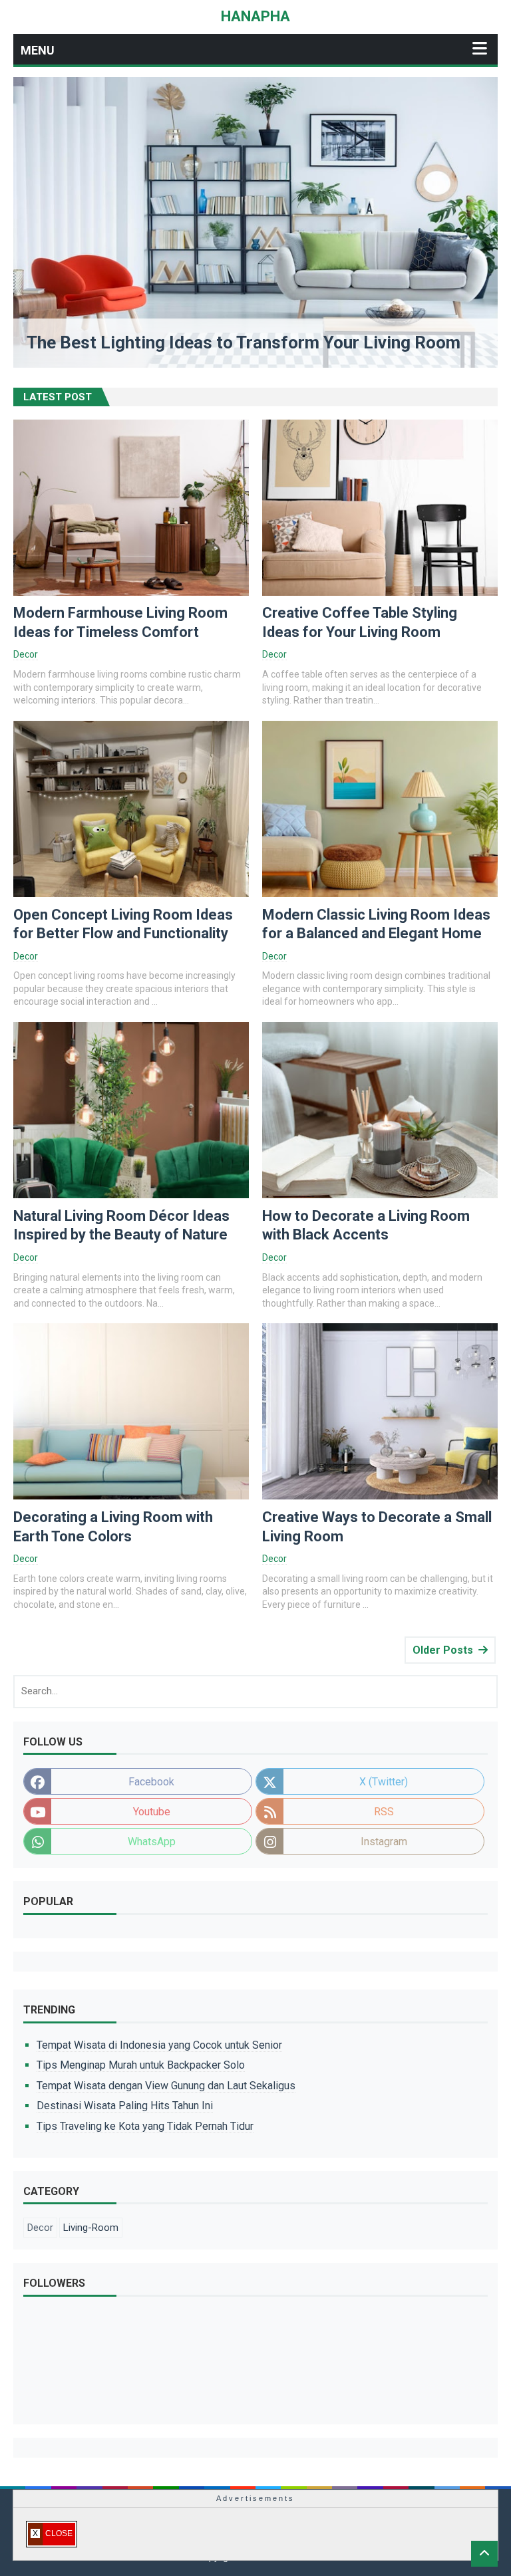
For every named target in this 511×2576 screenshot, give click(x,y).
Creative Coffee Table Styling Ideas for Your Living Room (360, 622)
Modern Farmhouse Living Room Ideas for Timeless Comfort (120, 622)
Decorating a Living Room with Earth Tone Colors (113, 1527)
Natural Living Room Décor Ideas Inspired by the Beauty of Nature (121, 1225)
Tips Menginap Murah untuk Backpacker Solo (141, 2065)
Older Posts (443, 1650)
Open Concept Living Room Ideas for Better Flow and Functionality (123, 924)
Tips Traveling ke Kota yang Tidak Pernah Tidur (145, 2126)
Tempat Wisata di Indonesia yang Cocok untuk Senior (159, 2045)
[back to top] (484, 2554)
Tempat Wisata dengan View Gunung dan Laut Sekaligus (166, 2086)
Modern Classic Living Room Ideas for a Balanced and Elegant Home (376, 924)
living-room (91, 2228)
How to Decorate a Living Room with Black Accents (366, 1225)
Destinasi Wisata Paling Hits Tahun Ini (125, 2106)
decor (26, 654)
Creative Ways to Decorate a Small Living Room (377, 1527)
